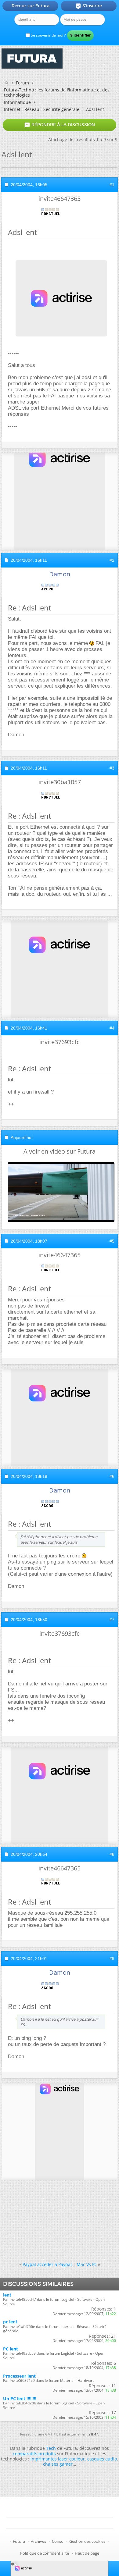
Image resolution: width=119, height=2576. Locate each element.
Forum (22, 83)
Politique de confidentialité (45, 2553)
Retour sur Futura (31, 6)
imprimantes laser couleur (58, 2459)
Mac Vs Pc (87, 2264)
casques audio (102, 2459)
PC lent (11, 2349)
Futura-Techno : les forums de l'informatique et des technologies (57, 92)
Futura (19, 2541)
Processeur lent (19, 2376)
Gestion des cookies (87, 2541)
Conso (58, 2541)
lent (7, 2295)
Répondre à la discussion (60, 125)
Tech (51, 2448)
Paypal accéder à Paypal (47, 2264)
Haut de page (87, 2553)
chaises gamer (58, 2464)
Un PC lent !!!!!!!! (20, 2398)
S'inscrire (89, 6)
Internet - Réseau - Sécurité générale (42, 109)
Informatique (17, 102)
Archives (38, 2541)
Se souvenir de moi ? (48, 35)
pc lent (10, 2322)
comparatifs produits (34, 2454)
